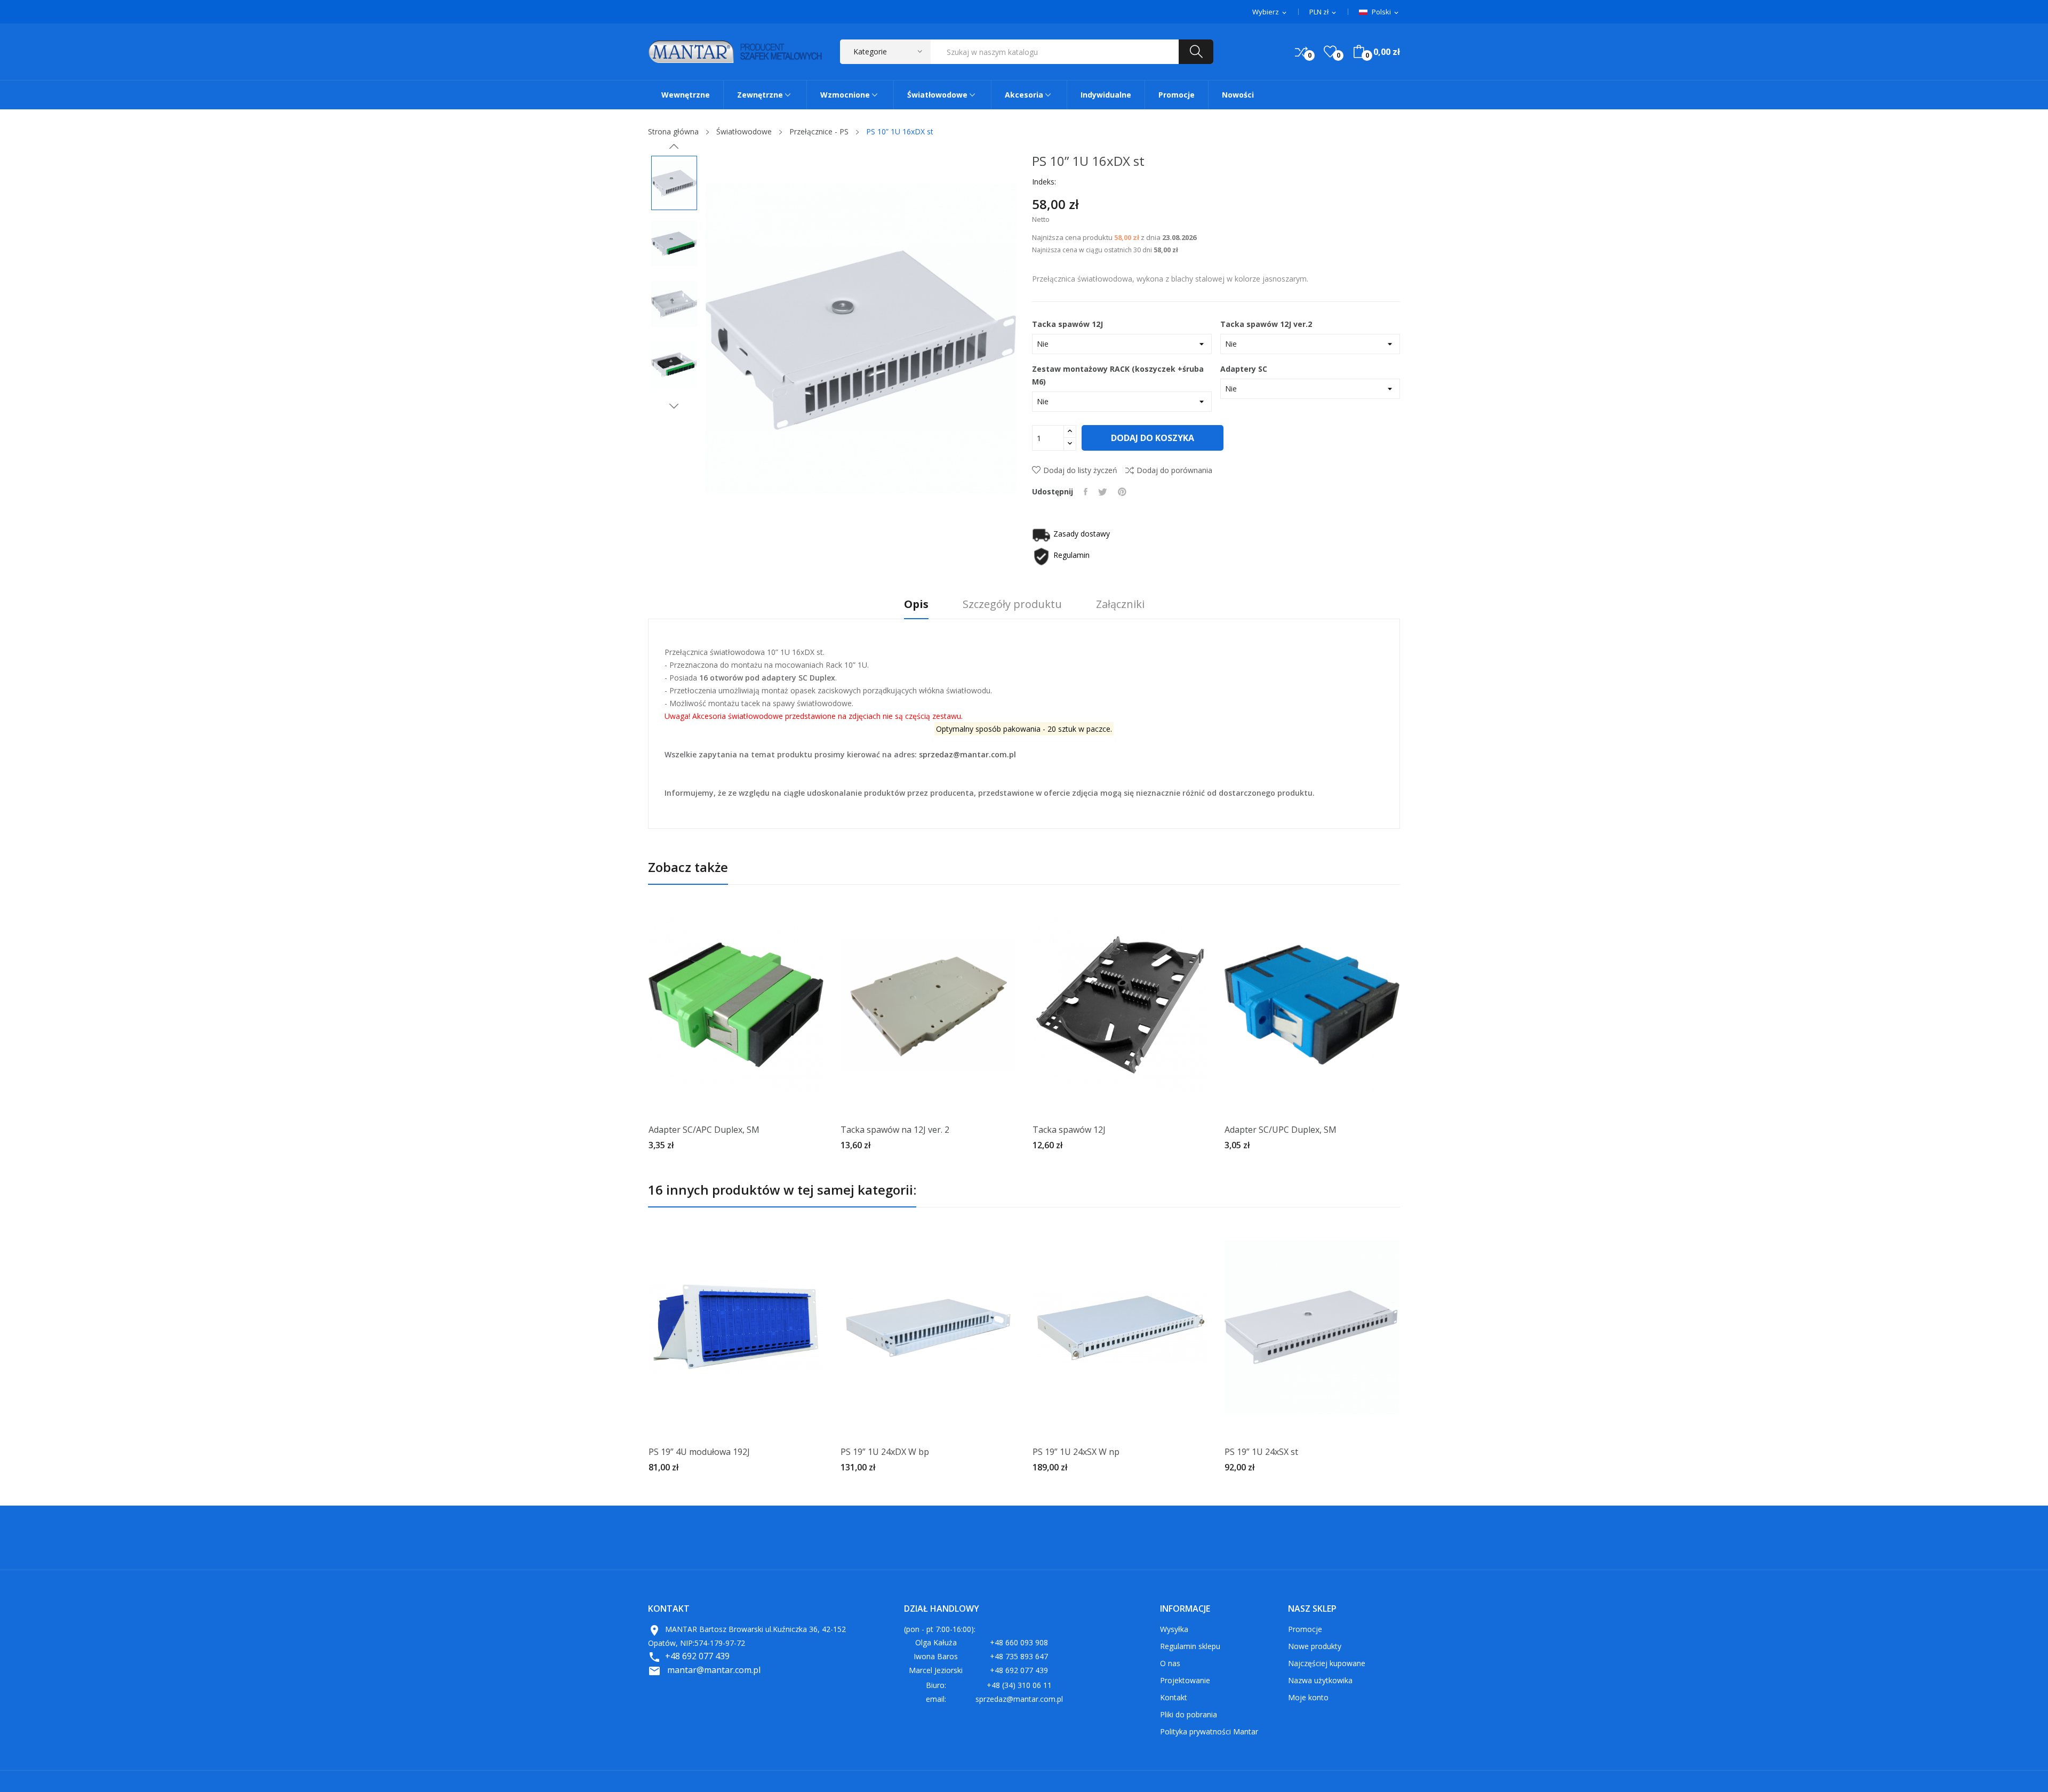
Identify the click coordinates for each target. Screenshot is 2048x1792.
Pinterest (1122, 492)
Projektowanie (1185, 1680)
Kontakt (1174, 1697)
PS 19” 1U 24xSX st (1261, 1452)
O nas (1170, 1663)
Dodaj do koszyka (1153, 438)
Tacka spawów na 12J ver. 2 (895, 1130)
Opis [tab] (916, 605)
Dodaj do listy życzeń (1080, 470)
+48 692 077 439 (697, 1656)
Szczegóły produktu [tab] (1012, 605)
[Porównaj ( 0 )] (1301, 52)
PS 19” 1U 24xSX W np (1076, 1452)
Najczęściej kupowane (1327, 1663)
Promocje (1305, 1629)
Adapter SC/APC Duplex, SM (704, 1130)
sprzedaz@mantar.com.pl (967, 754)
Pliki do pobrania (1189, 1714)
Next (674, 406)
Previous (674, 147)
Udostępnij (1086, 492)
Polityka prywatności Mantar (1209, 1731)
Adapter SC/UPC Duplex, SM (1281, 1130)
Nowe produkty (1315, 1646)
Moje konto (1308, 1697)
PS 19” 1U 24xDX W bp (885, 1452)
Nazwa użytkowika (1320, 1680)
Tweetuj (1103, 492)
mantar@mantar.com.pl (714, 1670)
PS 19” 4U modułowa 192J (699, 1452)
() (1330, 52)
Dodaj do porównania (1174, 470)
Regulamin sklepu (1190, 1646)
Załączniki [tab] (1120, 605)
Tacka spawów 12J (1069, 1130)
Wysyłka (1174, 1629)
